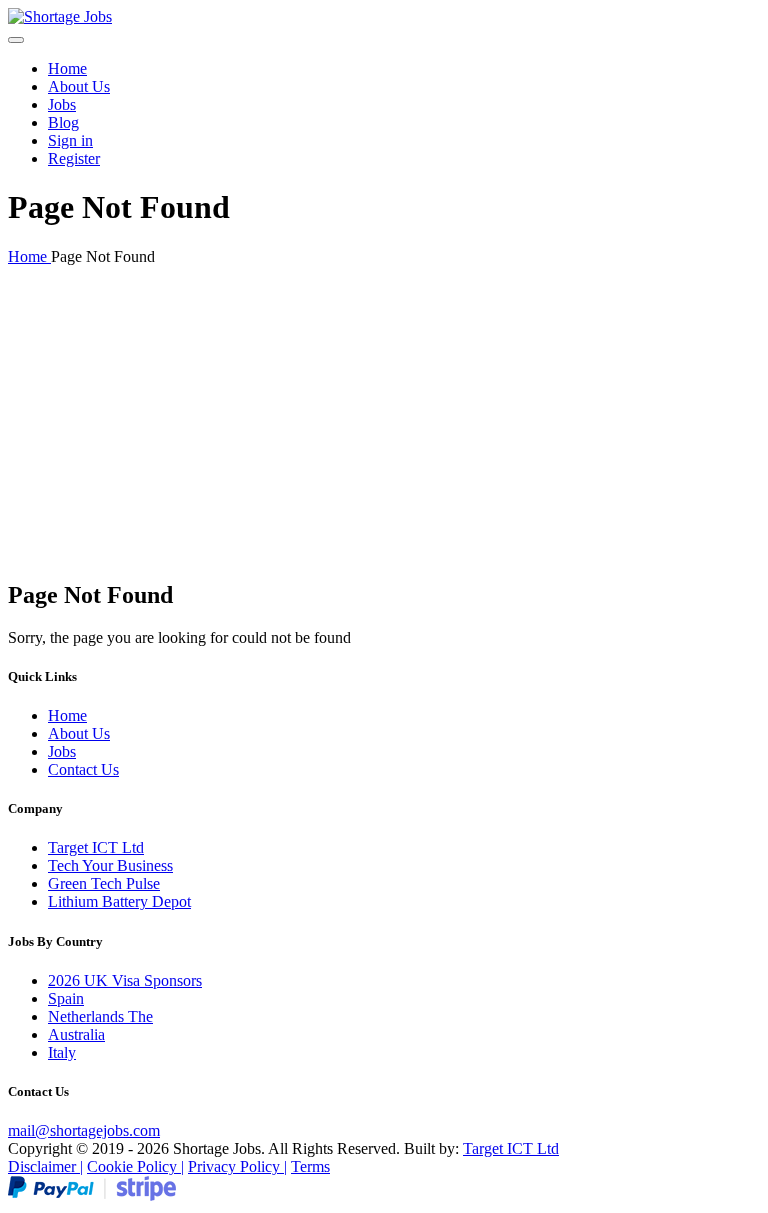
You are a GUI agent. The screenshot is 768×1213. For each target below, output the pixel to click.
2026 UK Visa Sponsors (125, 980)
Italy (62, 1052)
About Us (79, 86)
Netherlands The (100, 1016)
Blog (63, 122)
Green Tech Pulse (104, 883)
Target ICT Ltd (96, 847)
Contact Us (83, 769)
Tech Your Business (110, 865)
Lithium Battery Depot (119, 901)
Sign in (70, 140)
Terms (310, 1166)
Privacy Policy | (237, 1166)
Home (67, 68)
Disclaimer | (45, 1166)
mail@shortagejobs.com (84, 1130)
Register (74, 158)
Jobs (62, 104)
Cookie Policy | (135, 1166)
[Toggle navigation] (16, 40)
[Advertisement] (384, 422)
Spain (66, 998)
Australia (76, 1034)
